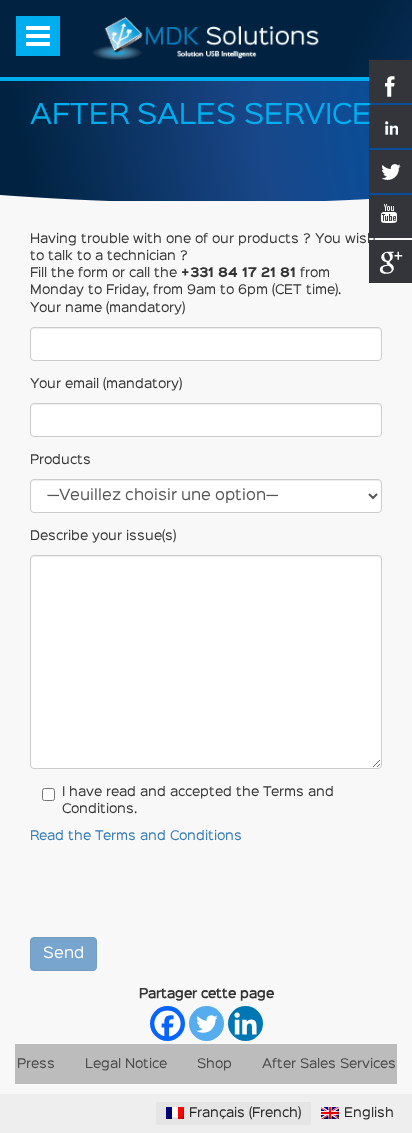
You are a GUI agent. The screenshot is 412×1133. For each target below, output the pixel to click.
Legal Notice (126, 1064)
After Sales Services (329, 1064)
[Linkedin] (245, 1023)
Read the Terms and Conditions (136, 836)
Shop (214, 1064)
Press (36, 1064)
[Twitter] (206, 1023)
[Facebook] (167, 1023)
